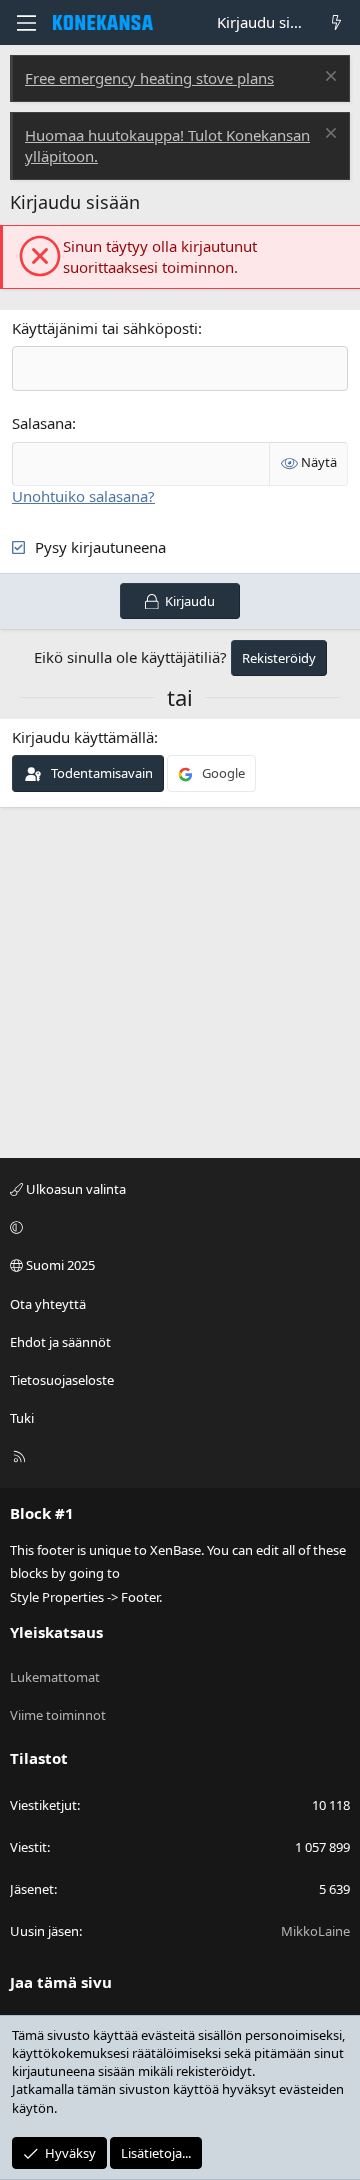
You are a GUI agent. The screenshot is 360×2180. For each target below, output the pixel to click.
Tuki (22, 1418)
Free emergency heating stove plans (149, 78)
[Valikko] (26, 23)
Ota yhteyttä (48, 1304)
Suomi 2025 (59, 1265)
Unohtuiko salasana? (83, 496)
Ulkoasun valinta (74, 1189)
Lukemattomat (55, 1677)
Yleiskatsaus (56, 1632)
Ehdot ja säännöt (60, 1342)
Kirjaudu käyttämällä (83, 737)
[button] (177, 1227)
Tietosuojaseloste (62, 1380)
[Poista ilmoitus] (328, 78)
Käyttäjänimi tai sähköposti (105, 328)
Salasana (42, 423)
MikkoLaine (315, 1931)
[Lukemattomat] (336, 22)
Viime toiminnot (58, 1715)
